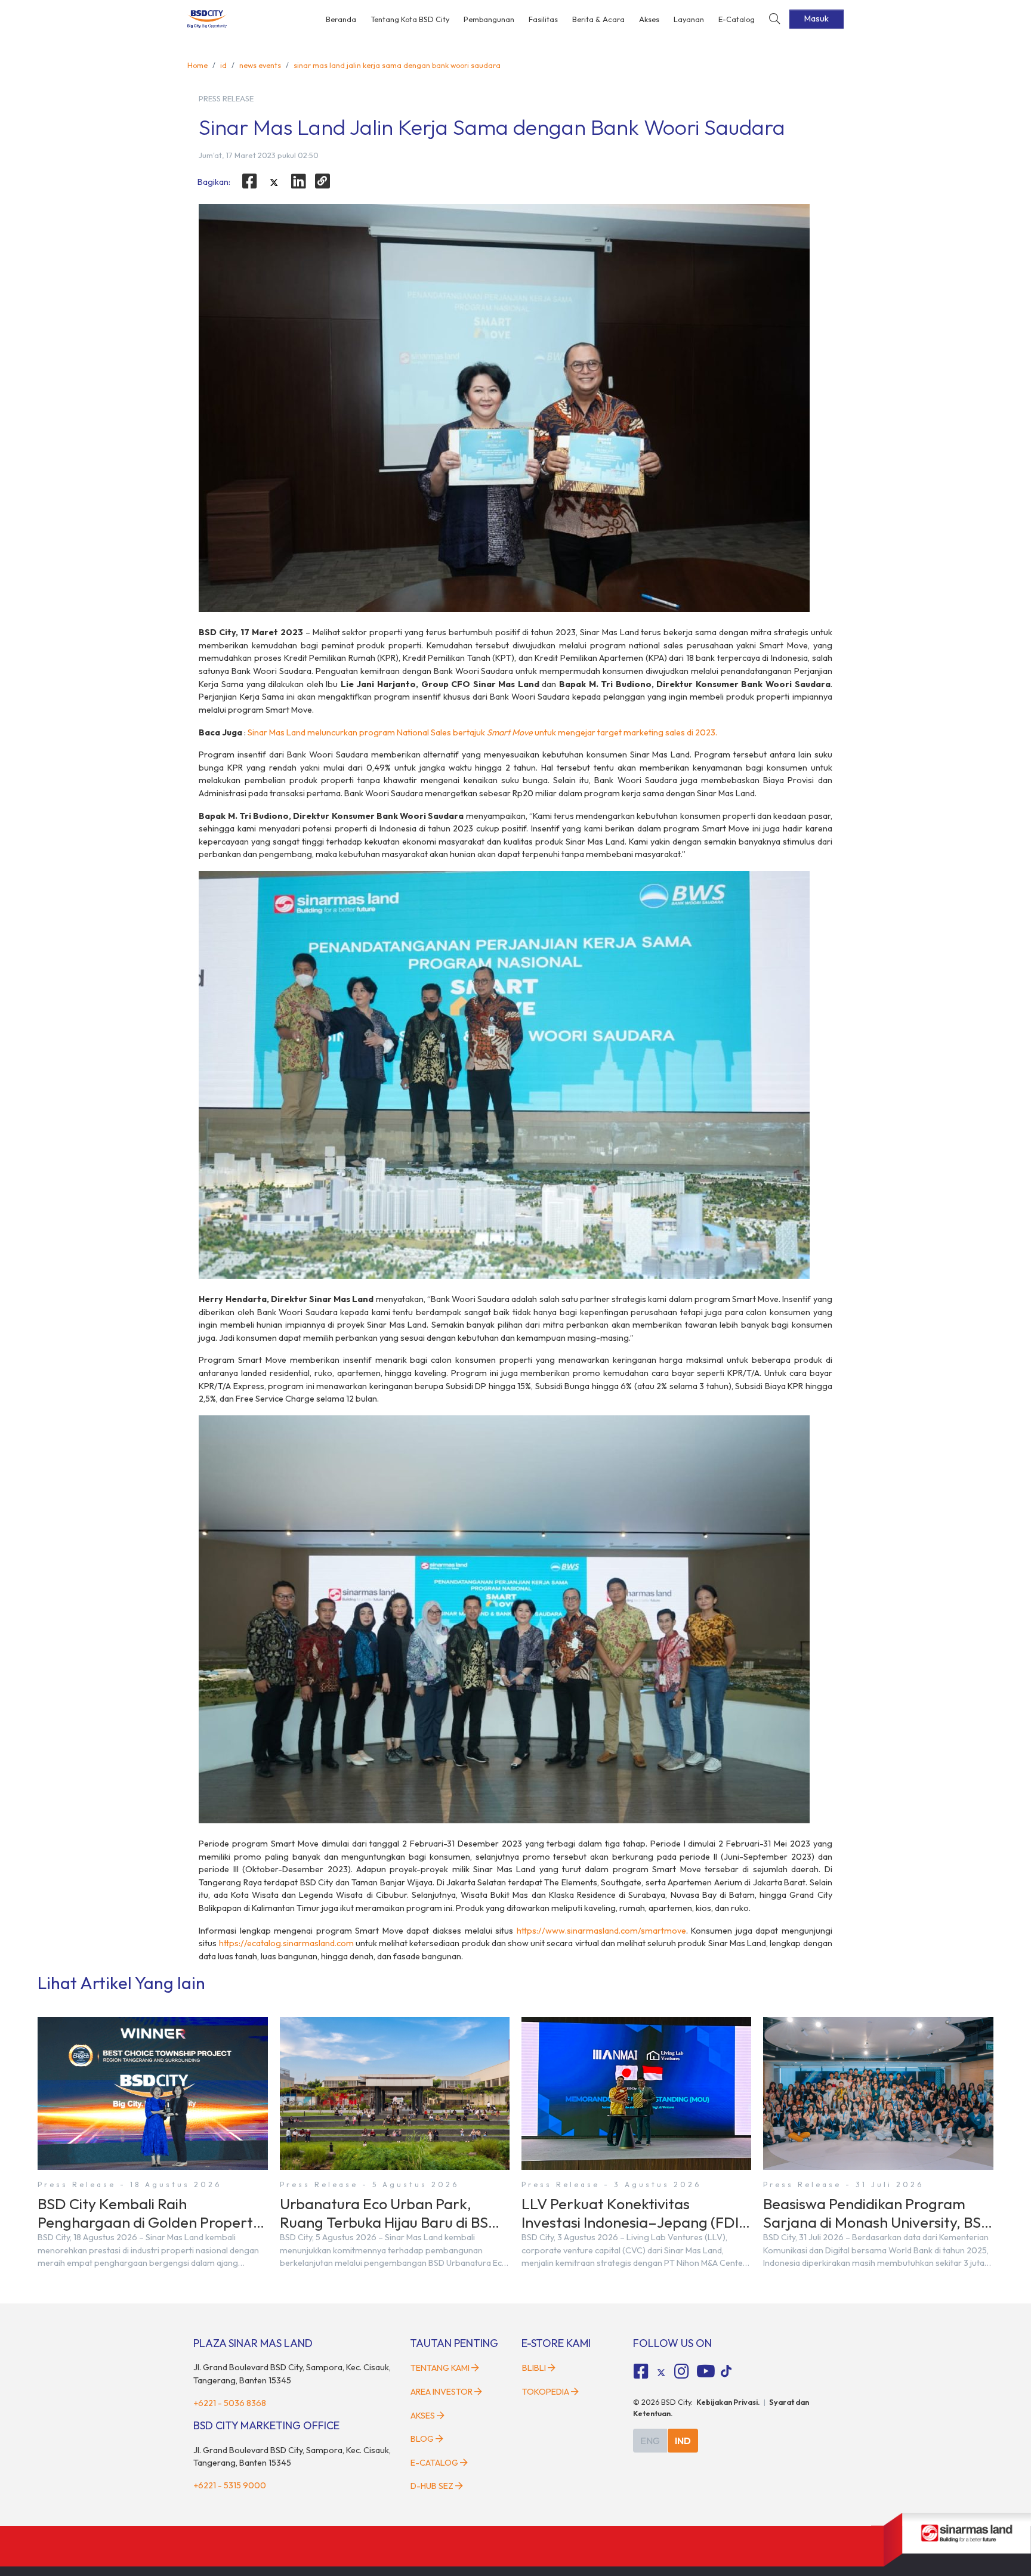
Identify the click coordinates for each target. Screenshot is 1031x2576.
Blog (422, 2439)
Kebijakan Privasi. (728, 2402)
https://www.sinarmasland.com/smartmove (601, 1931)
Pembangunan (489, 19)
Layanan (689, 19)
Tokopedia (546, 2392)
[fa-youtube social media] (706, 2371)
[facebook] (249, 181)
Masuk (817, 18)
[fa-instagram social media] (681, 2371)
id (223, 65)
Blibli (534, 2368)
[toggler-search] (774, 19)
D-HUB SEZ (433, 2486)
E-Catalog (737, 19)
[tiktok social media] (661, 2373)
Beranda (341, 19)
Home (197, 65)
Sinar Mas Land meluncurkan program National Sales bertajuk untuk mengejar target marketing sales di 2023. (482, 732)
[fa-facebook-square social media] (641, 2371)
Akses (649, 19)
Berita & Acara (598, 19)
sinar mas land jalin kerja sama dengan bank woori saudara (397, 65)
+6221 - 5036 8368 (230, 2403)
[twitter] (274, 183)
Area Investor (442, 2392)
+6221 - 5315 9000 (230, 2485)
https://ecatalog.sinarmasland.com (286, 1943)
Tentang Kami (440, 2368)
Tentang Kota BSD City (410, 19)
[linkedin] (298, 181)
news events (260, 65)
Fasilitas (543, 19)
